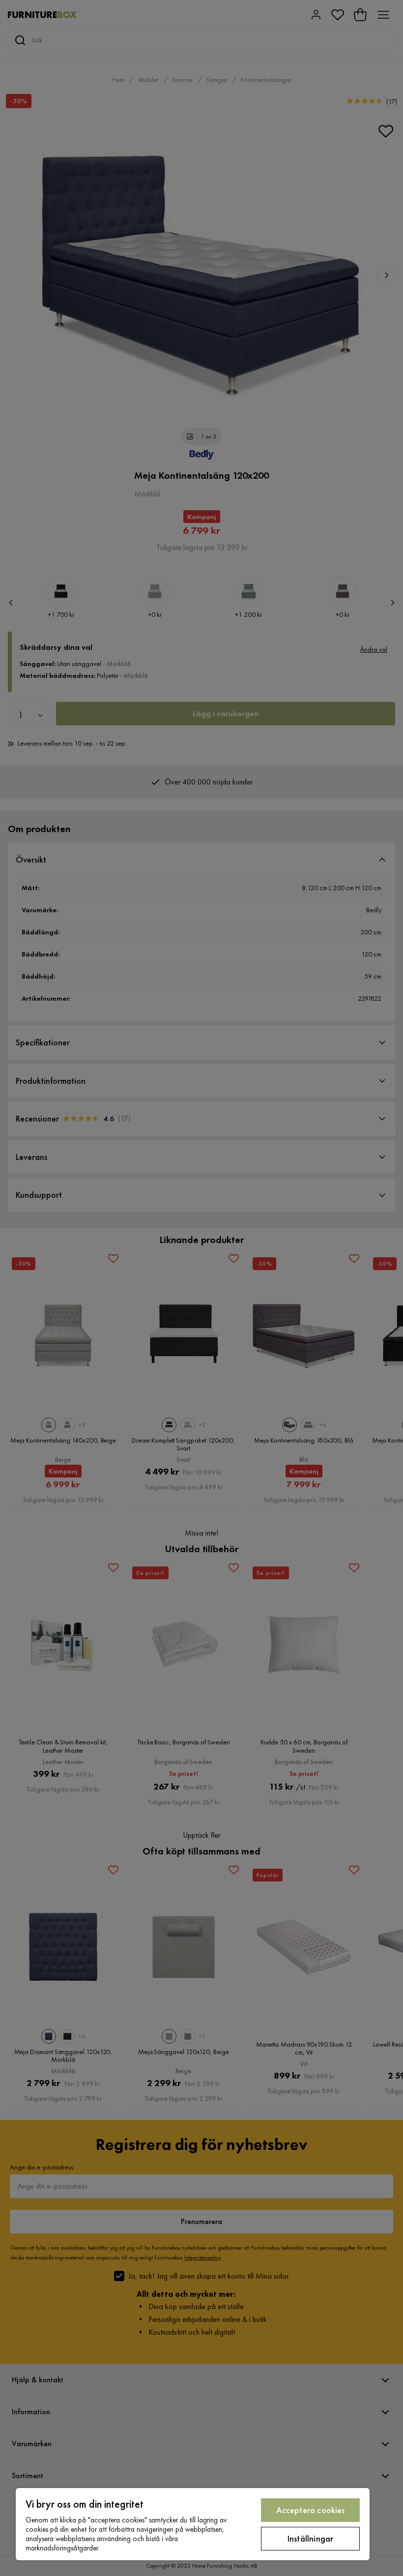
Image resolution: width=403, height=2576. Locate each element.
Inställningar (310, 2538)
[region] (193, 2524)
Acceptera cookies (311, 2510)
